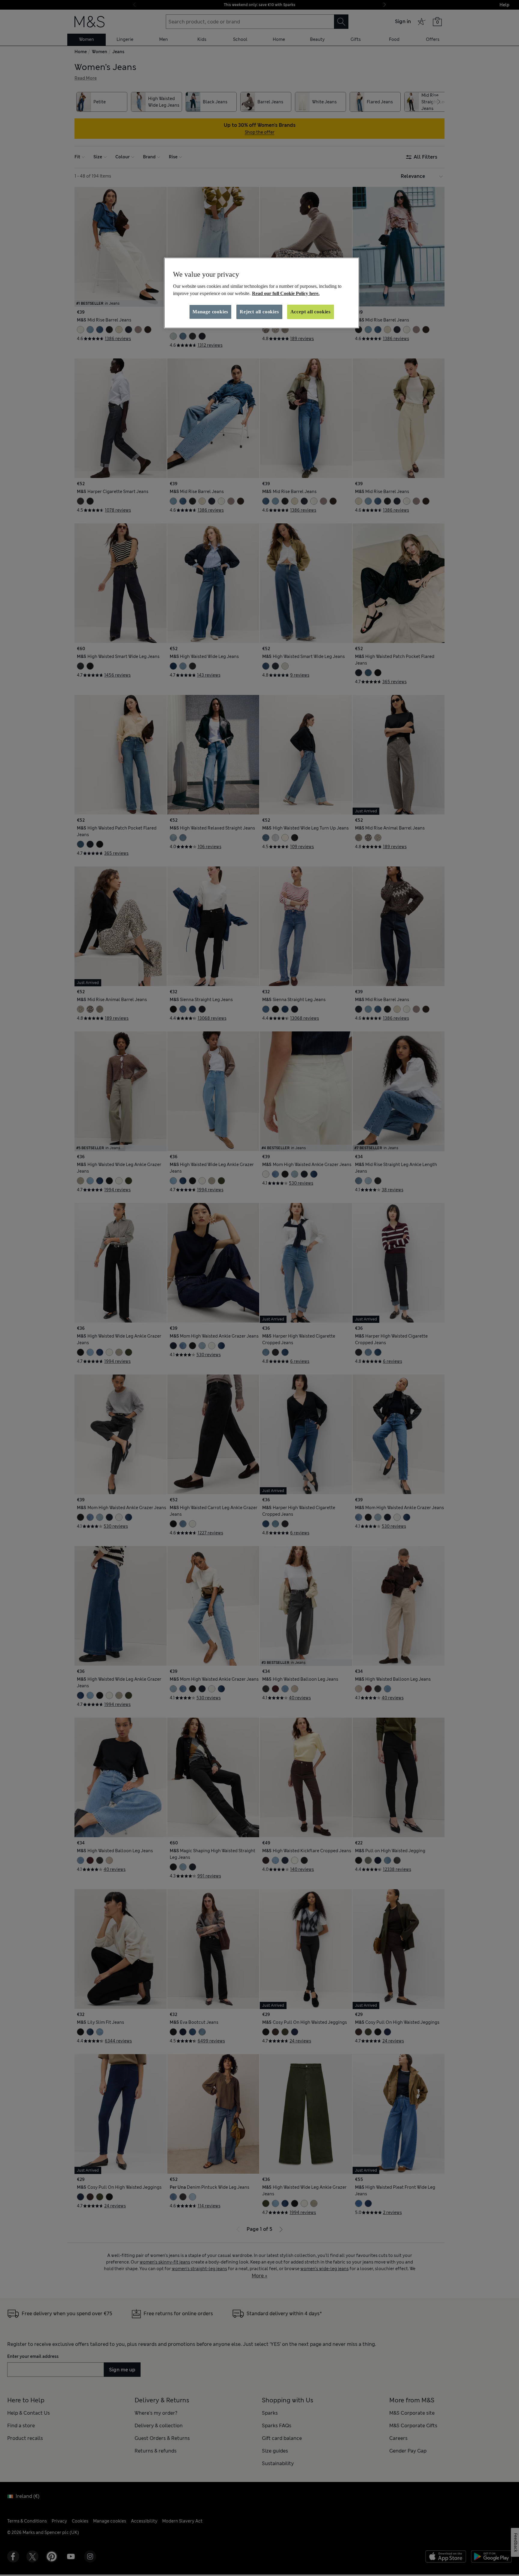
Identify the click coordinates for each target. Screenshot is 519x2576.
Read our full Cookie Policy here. (286, 293)
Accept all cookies (311, 312)
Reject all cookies (259, 312)
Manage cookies (210, 312)
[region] (262, 293)
